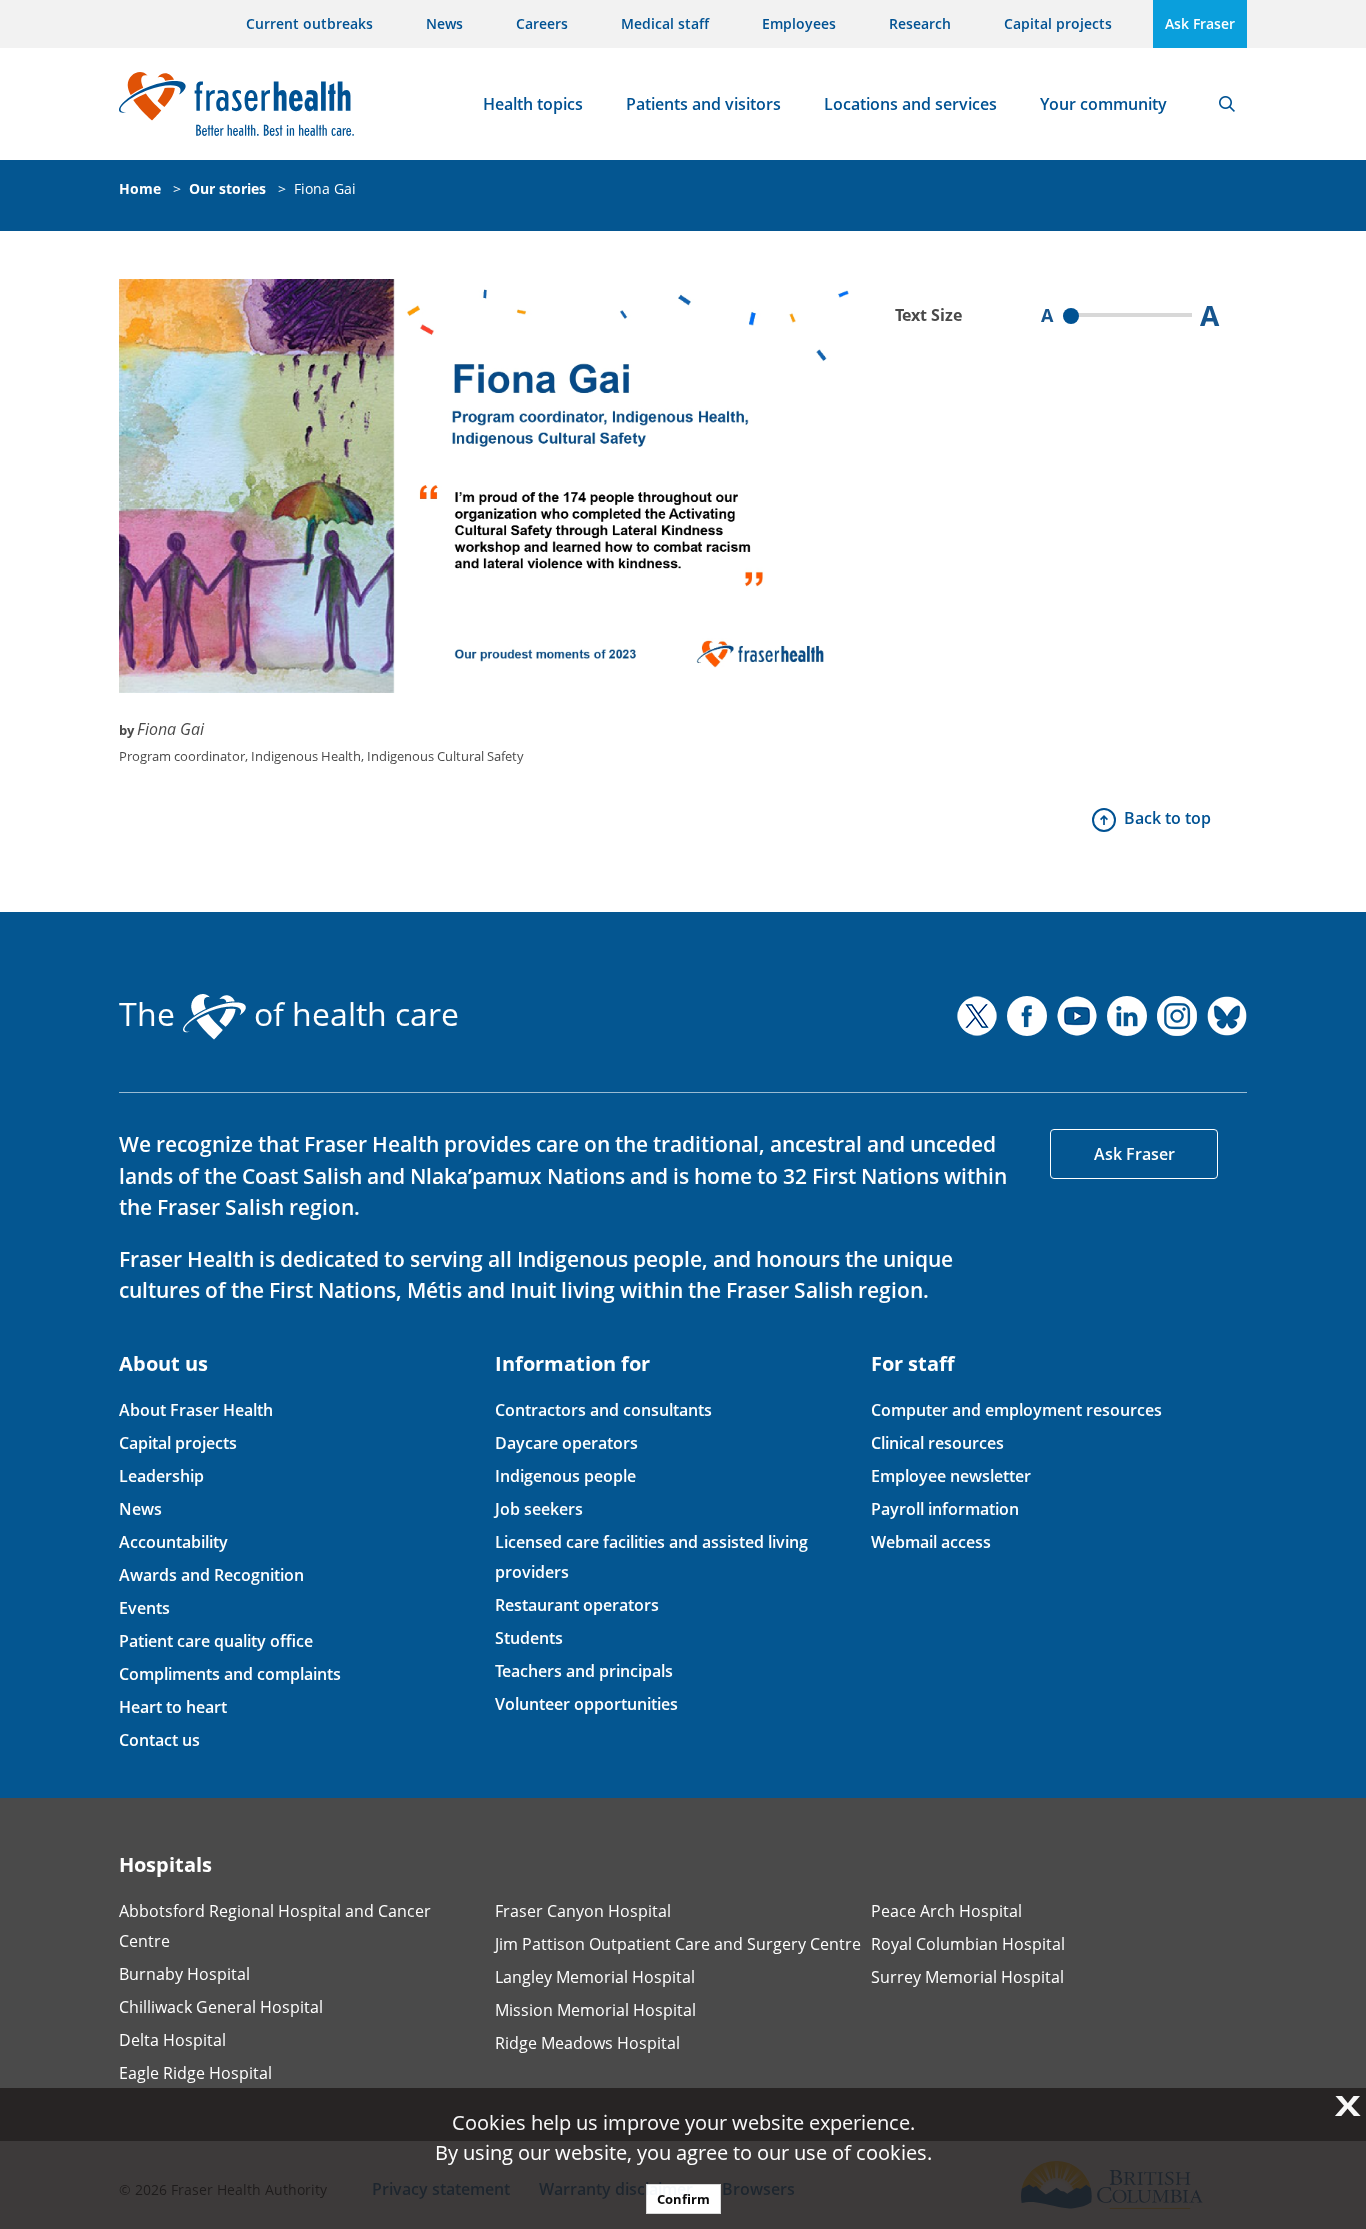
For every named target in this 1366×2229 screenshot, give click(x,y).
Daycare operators (566, 1443)
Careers (542, 23)
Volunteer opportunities (586, 1704)
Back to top (1167, 818)
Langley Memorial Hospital (595, 1977)
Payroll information (945, 1509)
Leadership (161, 1476)
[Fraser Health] (236, 101)
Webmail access (931, 1542)
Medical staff (665, 23)
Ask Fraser (1200, 23)
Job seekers (539, 1509)
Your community (1103, 104)
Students (529, 1638)
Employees (799, 23)
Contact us (159, 1740)
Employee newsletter (951, 1476)
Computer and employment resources (1016, 1410)
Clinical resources (937, 1443)
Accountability (173, 1542)
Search (1227, 104)
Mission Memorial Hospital (595, 2010)
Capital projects (1058, 23)
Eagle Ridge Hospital (195, 2073)
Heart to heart (173, 1707)
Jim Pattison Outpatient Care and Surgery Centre (678, 1944)
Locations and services (910, 104)
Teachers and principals (584, 1671)
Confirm (683, 2199)
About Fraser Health (196, 1410)
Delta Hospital (172, 2040)
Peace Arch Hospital (946, 1911)
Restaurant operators (577, 1605)
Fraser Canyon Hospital (583, 1911)
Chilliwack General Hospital (221, 2007)
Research (920, 23)
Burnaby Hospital (184, 1974)
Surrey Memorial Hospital (967, 1977)
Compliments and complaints (230, 1674)
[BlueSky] (1227, 1016)
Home (140, 188)
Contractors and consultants (603, 1410)
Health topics (533, 104)
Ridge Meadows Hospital (587, 2043)
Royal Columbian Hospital (968, 1944)
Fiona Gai (325, 188)
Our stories (227, 188)
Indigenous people (565, 1476)
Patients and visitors (703, 104)
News (444, 23)
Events (144, 1608)
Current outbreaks (309, 23)
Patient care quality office (216, 1641)
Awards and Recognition (211, 1575)
